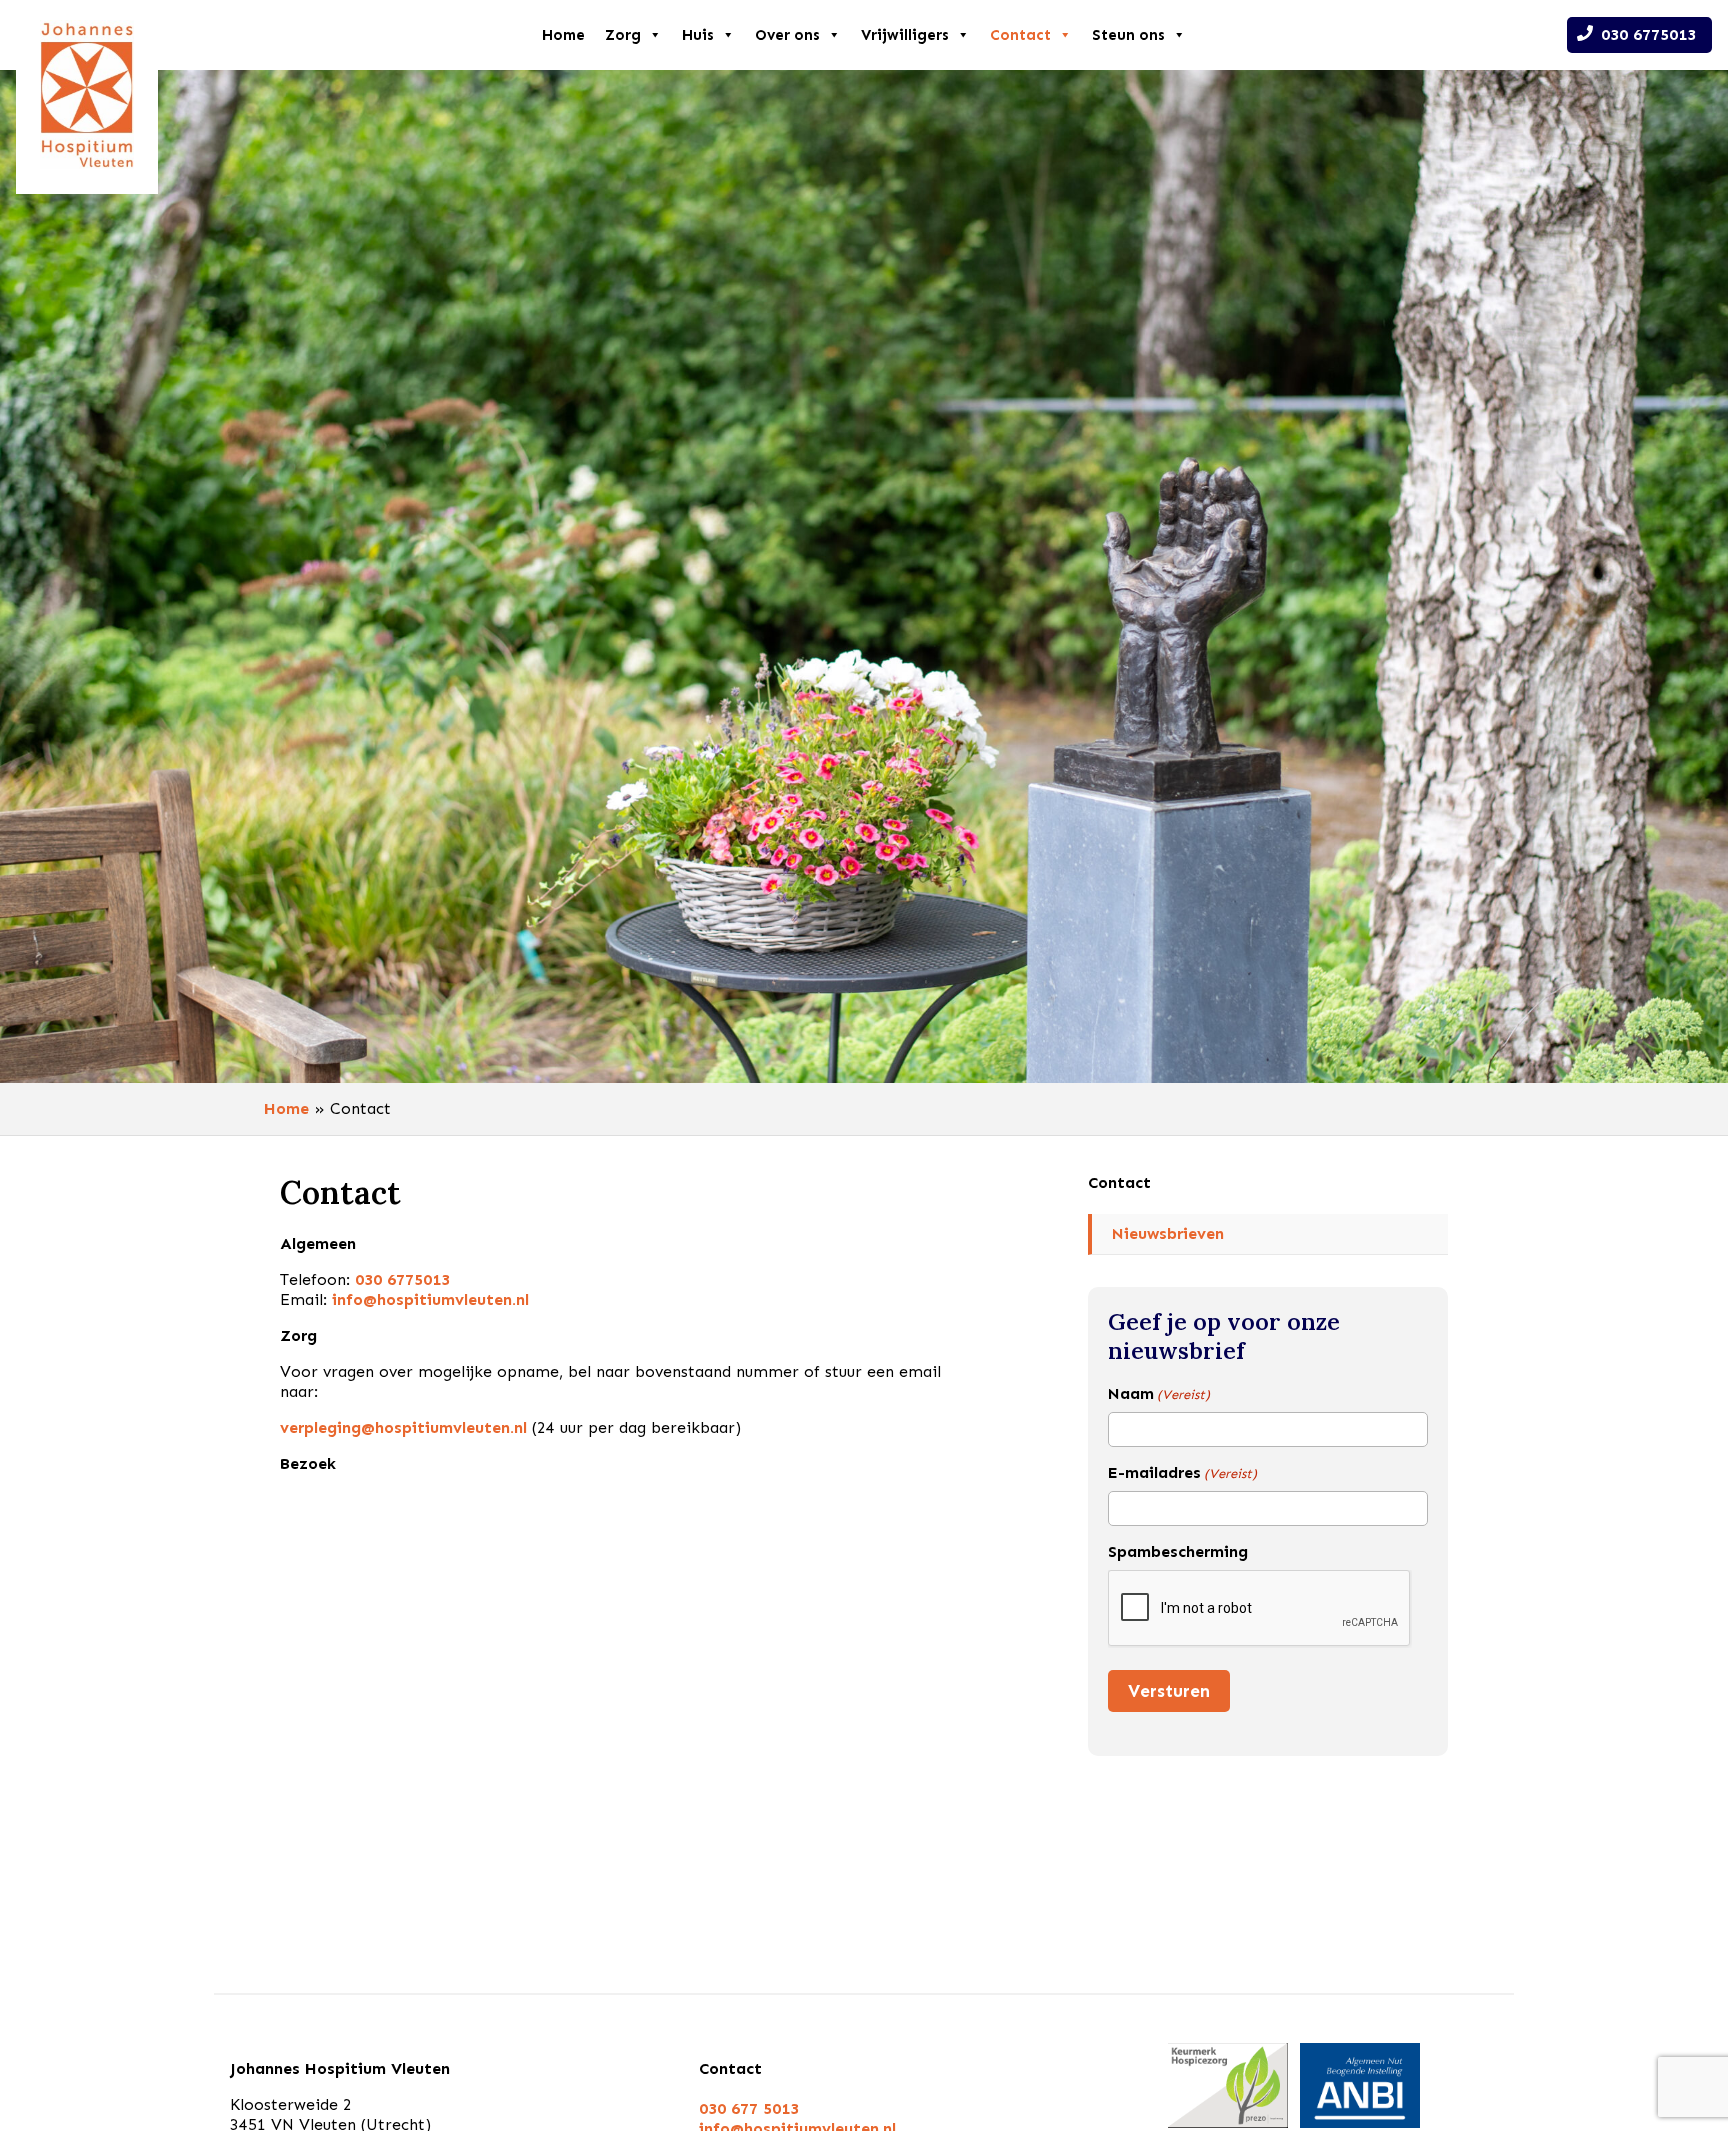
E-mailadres (1182, 1472)
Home (563, 35)
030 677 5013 (749, 2108)
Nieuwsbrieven (1168, 1233)
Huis (698, 35)
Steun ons (1128, 35)
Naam (1159, 1393)
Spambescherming (1178, 1551)
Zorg (623, 35)
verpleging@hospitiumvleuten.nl (403, 1427)
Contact (1020, 35)
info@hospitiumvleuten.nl (430, 1299)
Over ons (787, 35)
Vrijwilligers (905, 35)
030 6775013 (1648, 34)
